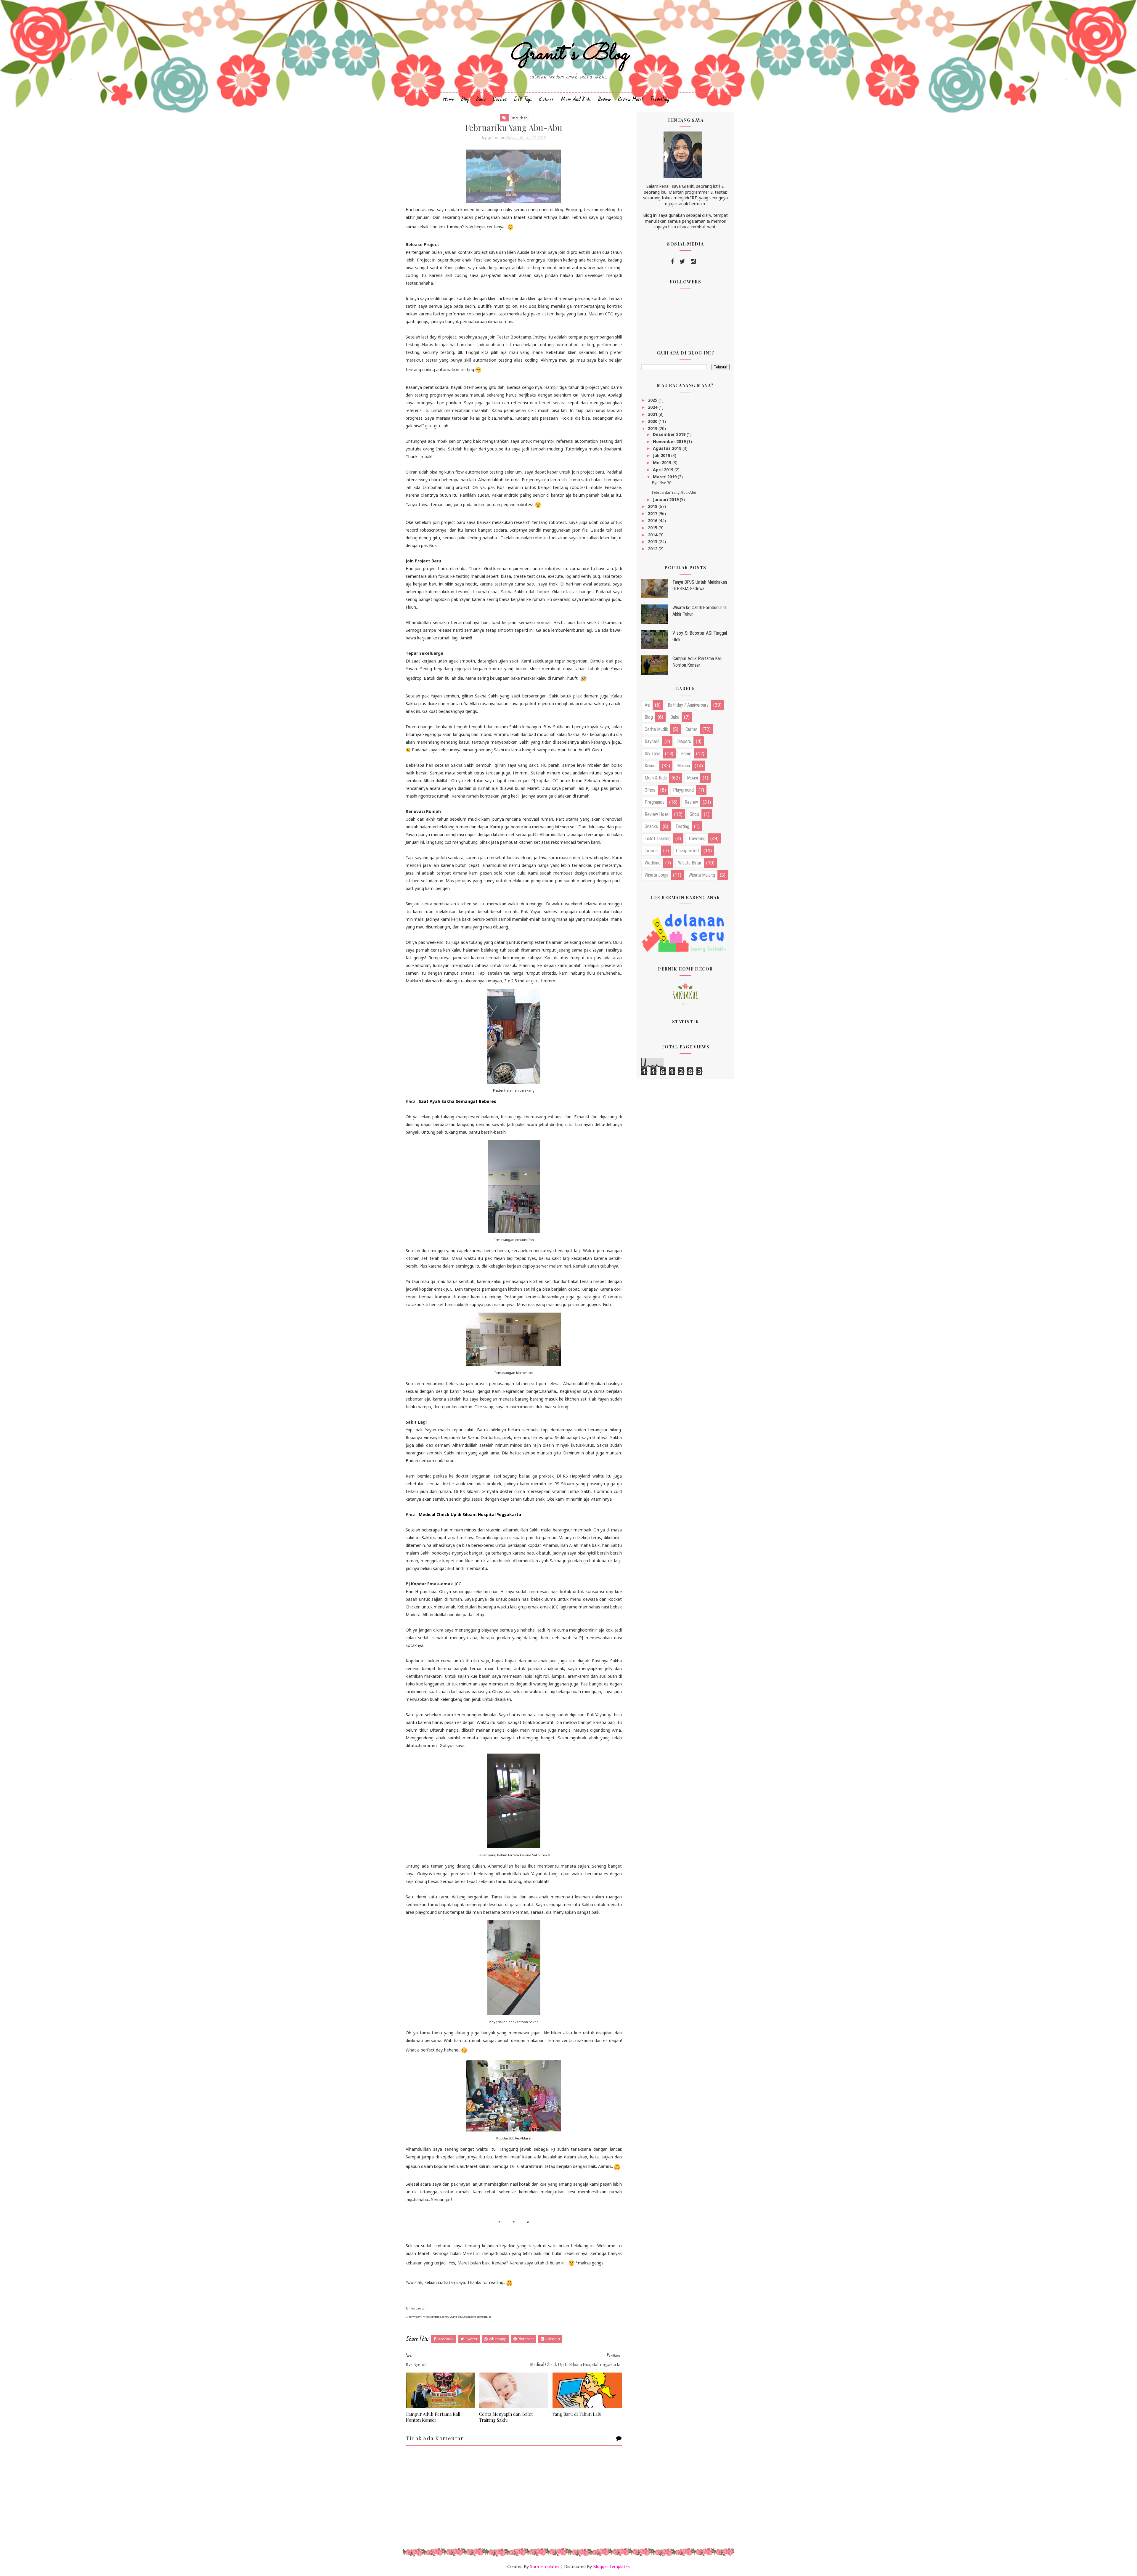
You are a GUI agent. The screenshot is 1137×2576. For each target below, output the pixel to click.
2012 (653, 549)
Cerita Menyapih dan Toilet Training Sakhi (506, 2417)
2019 (653, 428)
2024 (653, 407)
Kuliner (546, 99)
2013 (653, 542)
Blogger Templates (611, 2566)
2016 (653, 521)
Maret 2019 (665, 477)
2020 (653, 421)
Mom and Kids (576, 99)
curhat (692, 729)
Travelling (660, 99)
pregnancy (655, 802)
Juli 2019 (662, 455)
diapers (684, 741)
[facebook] (672, 262)
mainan (684, 766)
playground (683, 790)
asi (647, 705)
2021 (653, 414)
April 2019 (664, 470)
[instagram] (693, 262)
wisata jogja (656, 875)
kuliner (651, 766)
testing (682, 826)
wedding (653, 863)
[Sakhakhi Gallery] (685, 993)
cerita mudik (656, 729)
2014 (653, 535)
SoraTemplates (545, 2566)
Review (604, 99)
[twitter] (682, 262)
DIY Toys (523, 99)
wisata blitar (690, 863)
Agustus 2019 (668, 448)
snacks (651, 826)
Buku (481, 99)
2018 (653, 506)
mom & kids (656, 778)
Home (448, 99)
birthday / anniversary (688, 705)
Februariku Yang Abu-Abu (674, 492)
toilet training (658, 839)
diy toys (652, 754)
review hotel (657, 814)
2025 (653, 400)
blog (649, 717)
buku (675, 717)
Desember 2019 (670, 434)
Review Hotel (631, 99)
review (691, 802)
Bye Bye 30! (662, 483)
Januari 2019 (666, 499)
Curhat (500, 99)
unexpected (687, 851)
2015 (653, 528)
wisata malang (702, 875)
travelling (697, 839)
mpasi (692, 778)
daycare (652, 741)
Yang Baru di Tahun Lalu (577, 2414)
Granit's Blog (569, 54)
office (650, 790)
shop (694, 814)
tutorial (652, 851)
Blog (465, 99)
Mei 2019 (663, 462)
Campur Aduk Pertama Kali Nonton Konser (433, 2417)
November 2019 (670, 441)
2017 (653, 513)
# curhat (519, 118)
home (686, 754)
